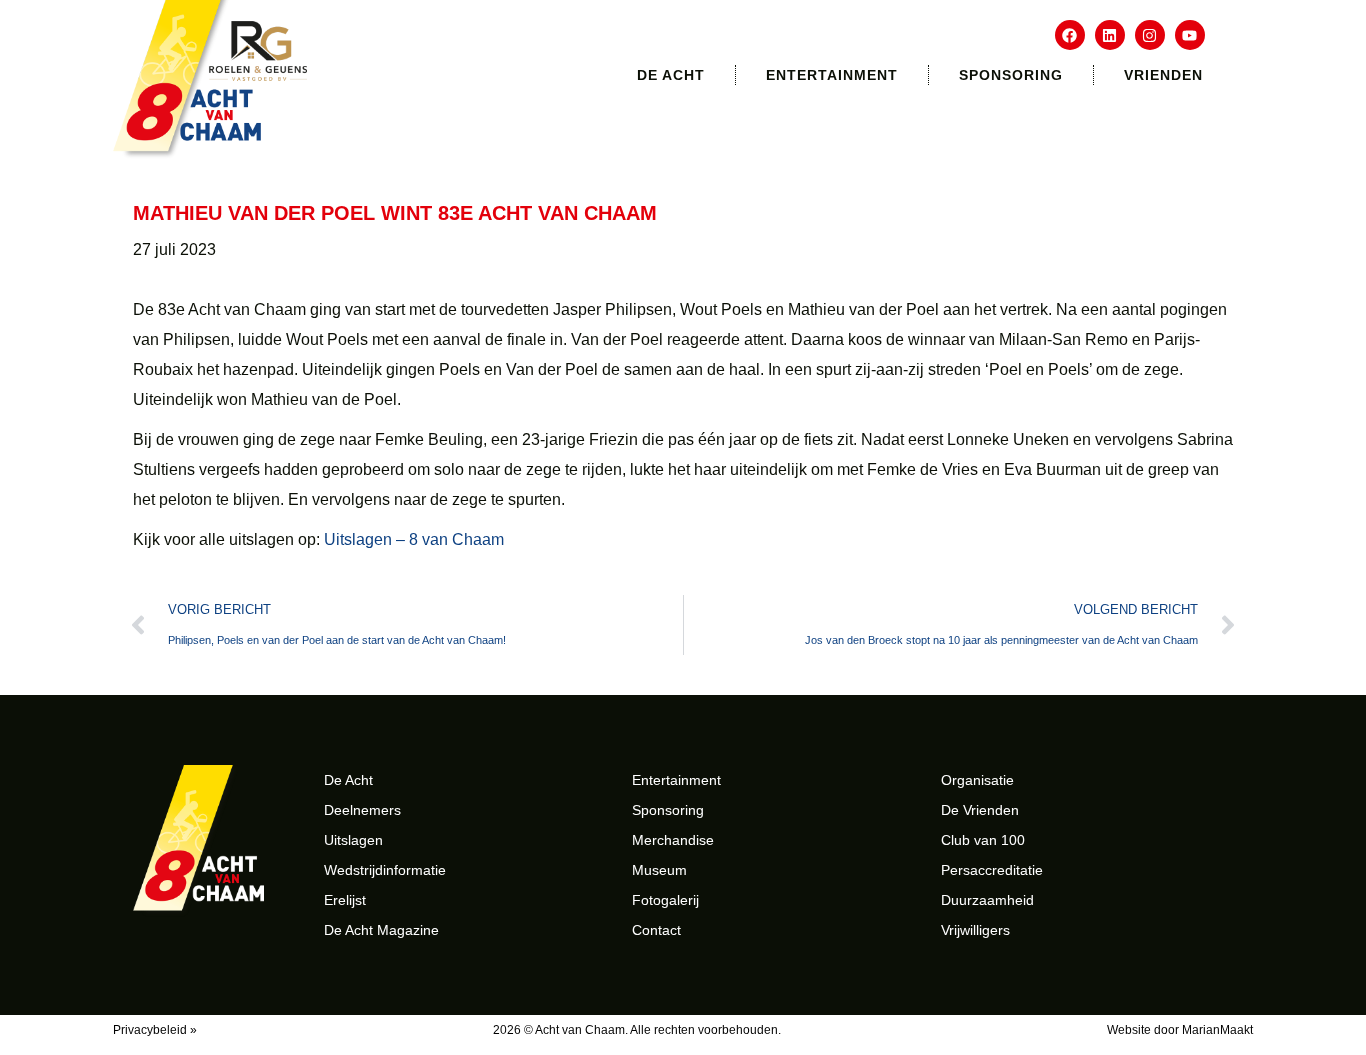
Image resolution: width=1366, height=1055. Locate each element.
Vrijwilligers (975, 930)
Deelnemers (362, 810)
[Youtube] (1190, 35)
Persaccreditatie (992, 870)
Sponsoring (1011, 75)
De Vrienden (980, 810)
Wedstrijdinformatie (385, 870)
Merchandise (673, 840)
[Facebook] (1070, 35)
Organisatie (977, 780)
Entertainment (832, 75)
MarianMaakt (1217, 1030)
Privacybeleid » (155, 1030)
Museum (659, 870)
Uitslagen (353, 840)
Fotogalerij (665, 900)
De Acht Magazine (381, 930)
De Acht (671, 75)
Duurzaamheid (987, 900)
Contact (656, 930)
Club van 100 (983, 840)
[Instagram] (1150, 35)
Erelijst (345, 900)
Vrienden (1163, 75)
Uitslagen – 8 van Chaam (414, 539)
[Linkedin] (1110, 35)
